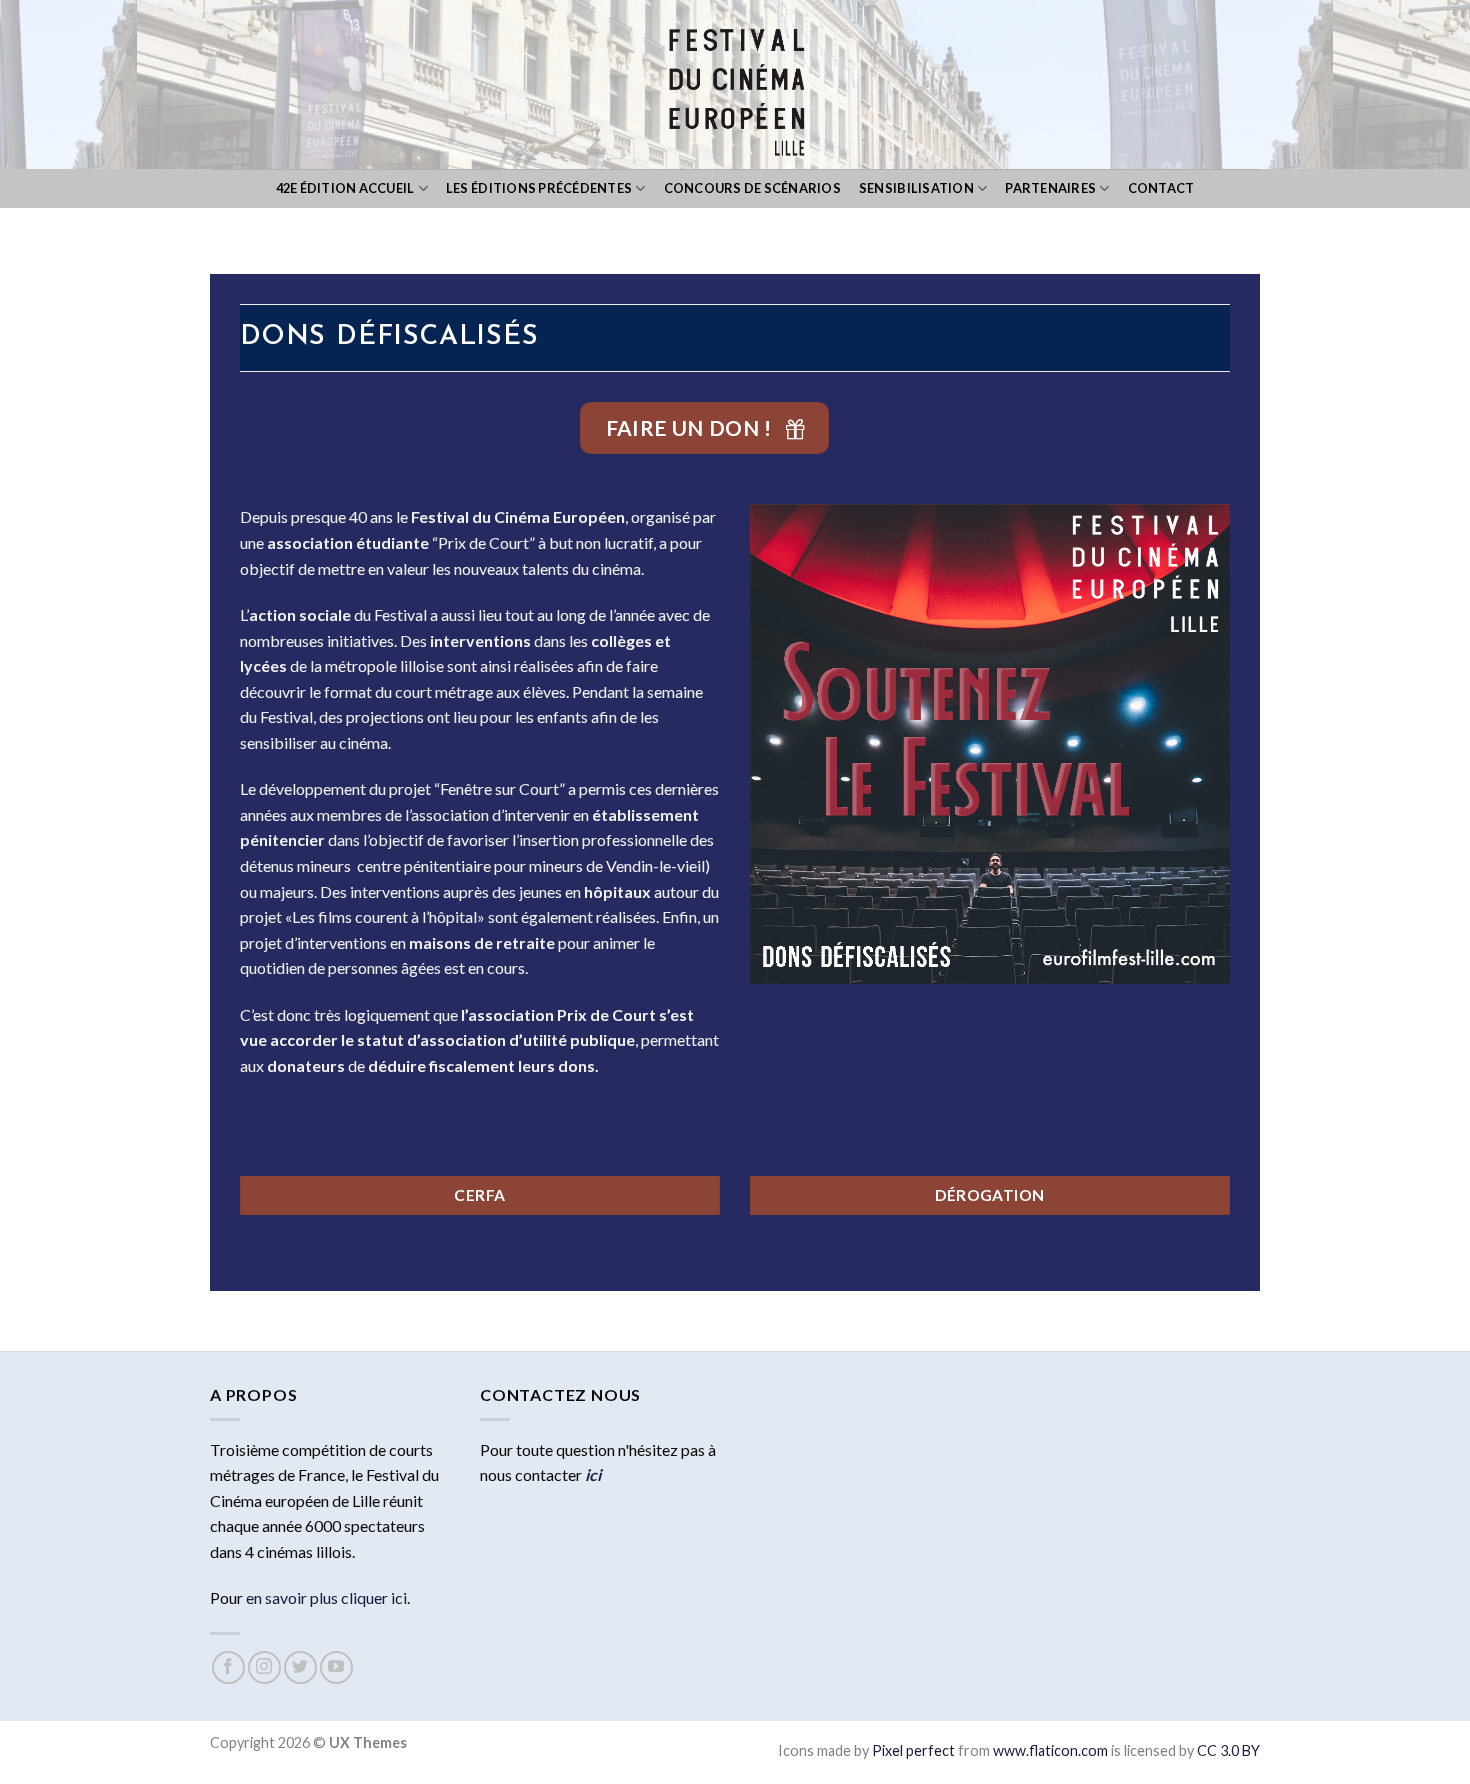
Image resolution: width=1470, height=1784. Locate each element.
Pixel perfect (913, 1750)
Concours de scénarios (752, 188)
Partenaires (1050, 188)
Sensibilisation (916, 188)
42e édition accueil (345, 188)
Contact (1161, 188)
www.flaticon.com (1050, 1750)
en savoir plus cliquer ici (326, 1597)
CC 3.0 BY (1228, 1750)
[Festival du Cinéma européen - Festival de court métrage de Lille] (735, 84)
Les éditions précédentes (539, 188)
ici (593, 1474)
